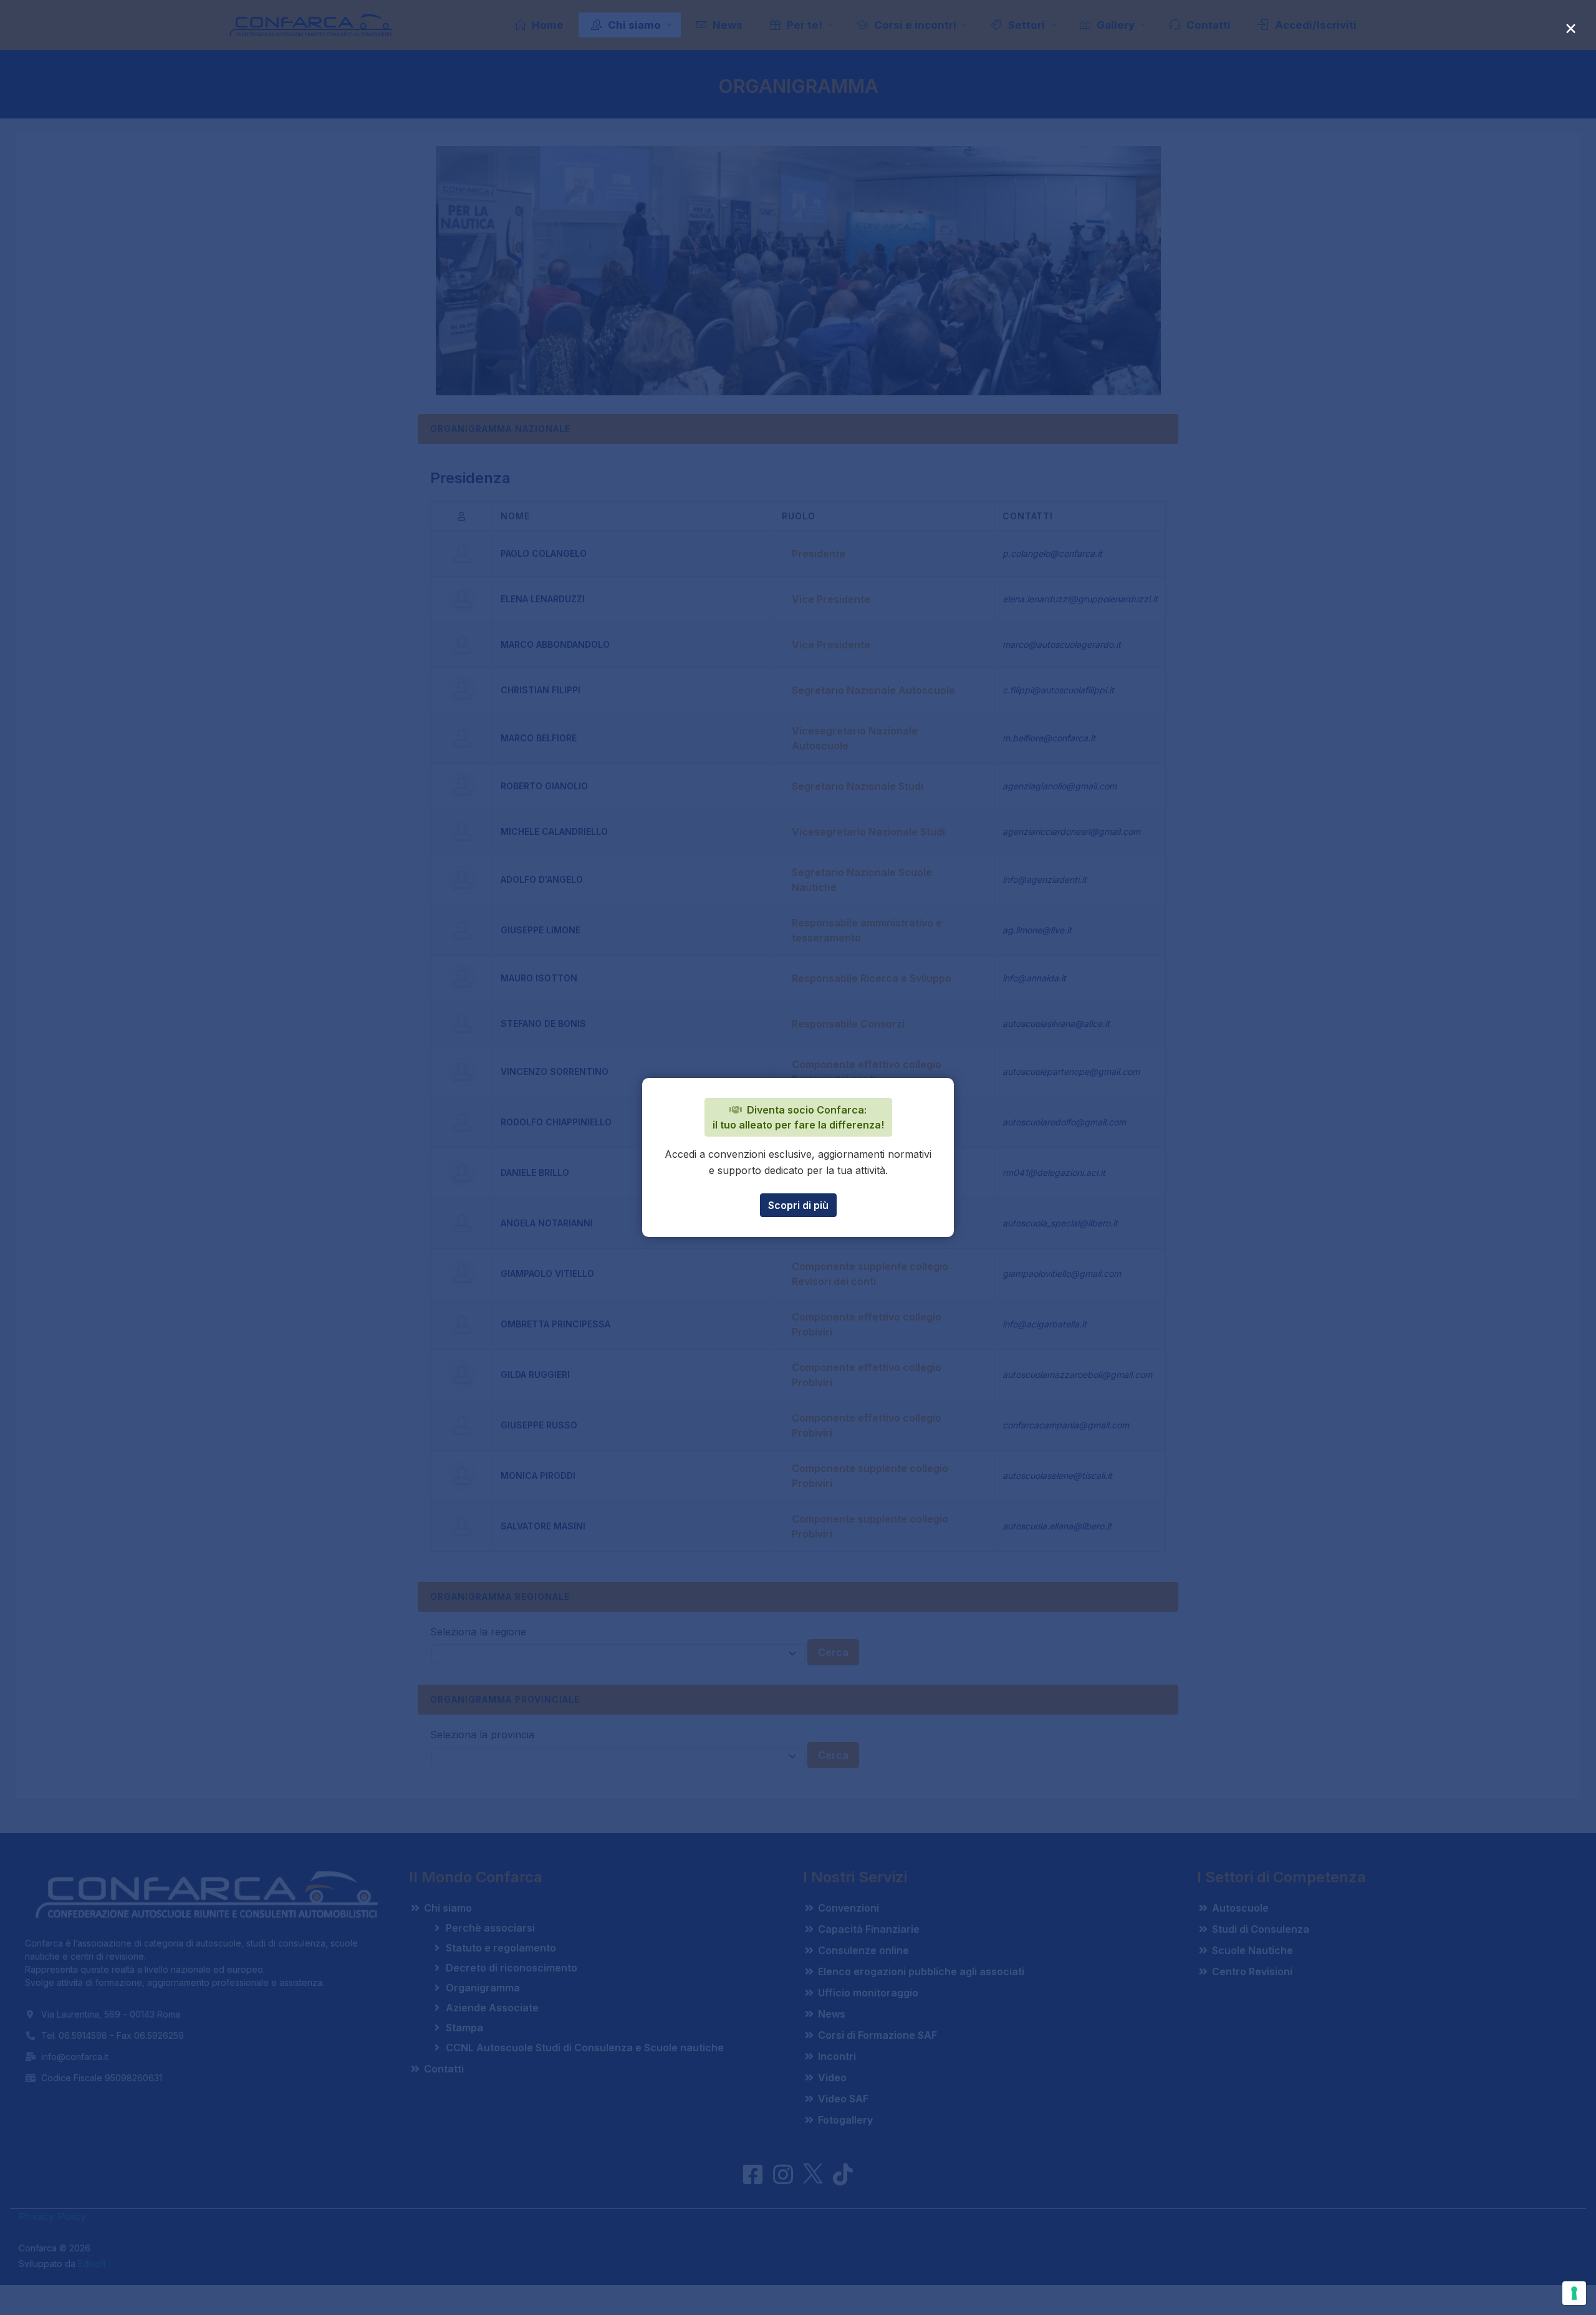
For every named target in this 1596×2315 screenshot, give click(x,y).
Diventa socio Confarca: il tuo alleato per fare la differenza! (798, 1117)
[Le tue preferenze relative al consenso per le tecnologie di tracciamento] (1574, 2293)
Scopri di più (798, 1205)
